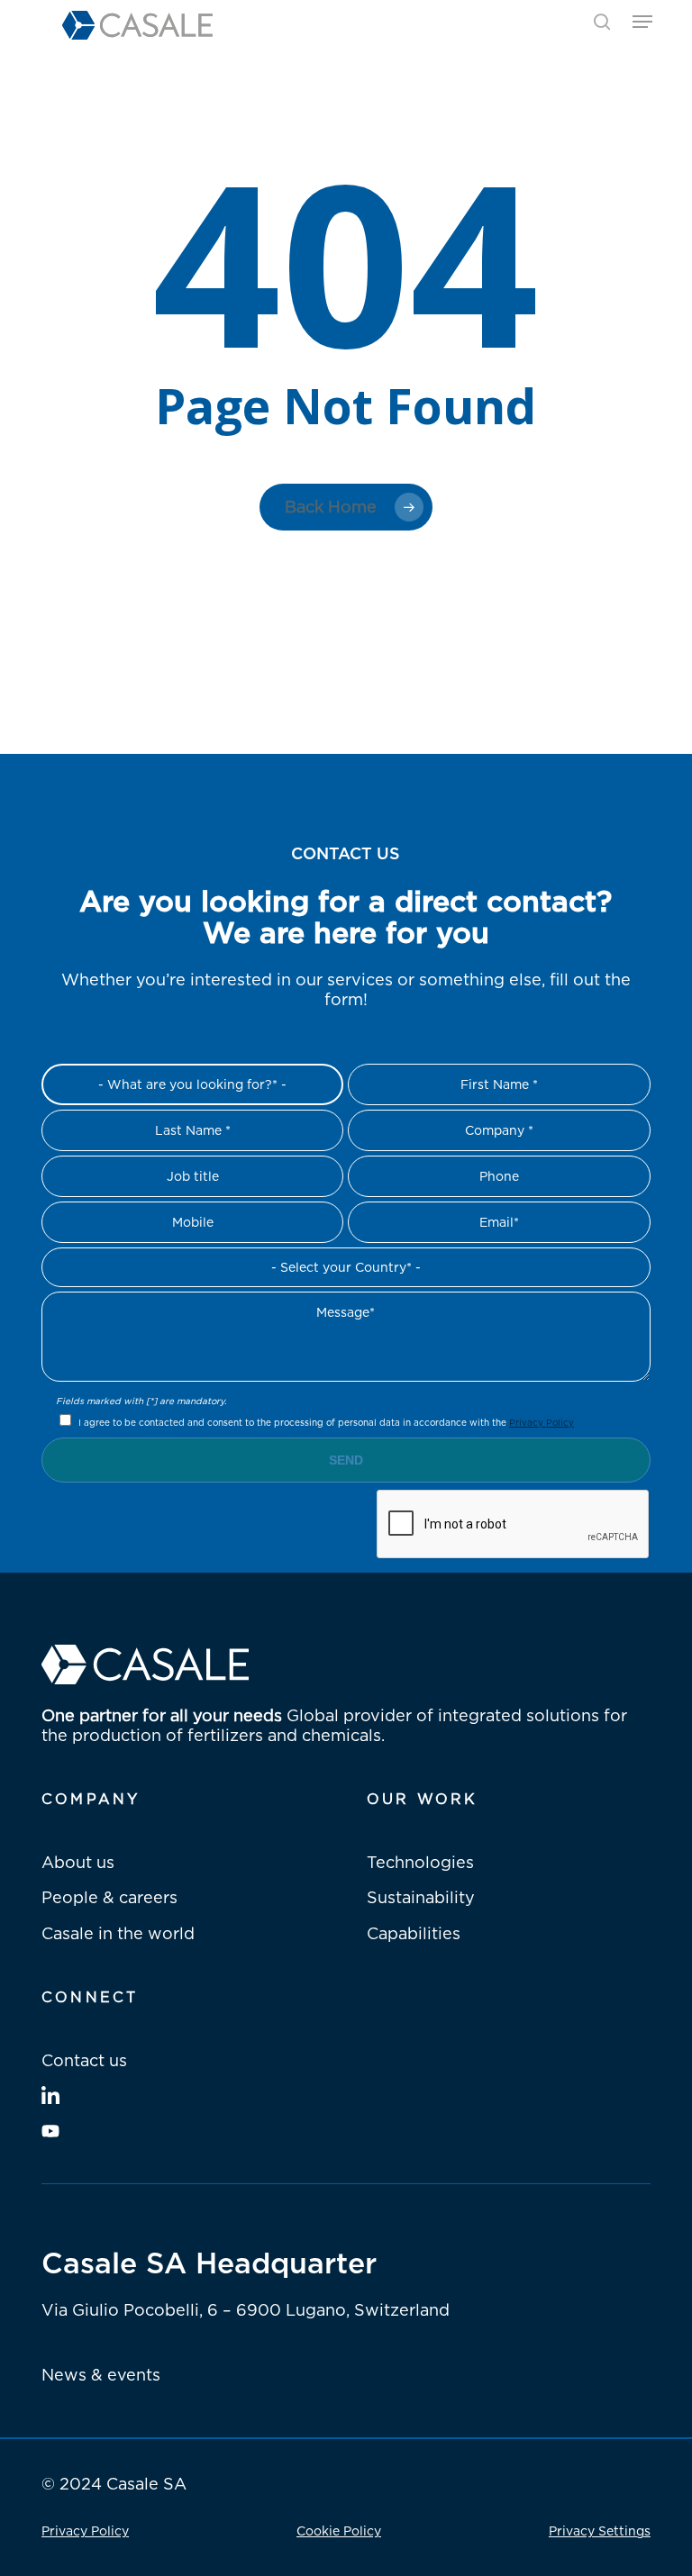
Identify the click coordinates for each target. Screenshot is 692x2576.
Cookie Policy (339, 2531)
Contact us (84, 2060)
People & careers (109, 1897)
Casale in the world (118, 1933)
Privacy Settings (600, 2531)
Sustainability (421, 1897)
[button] (642, 22)
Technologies (420, 1862)
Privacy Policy (542, 1422)
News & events (101, 2374)
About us (78, 1862)
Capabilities (414, 1933)
